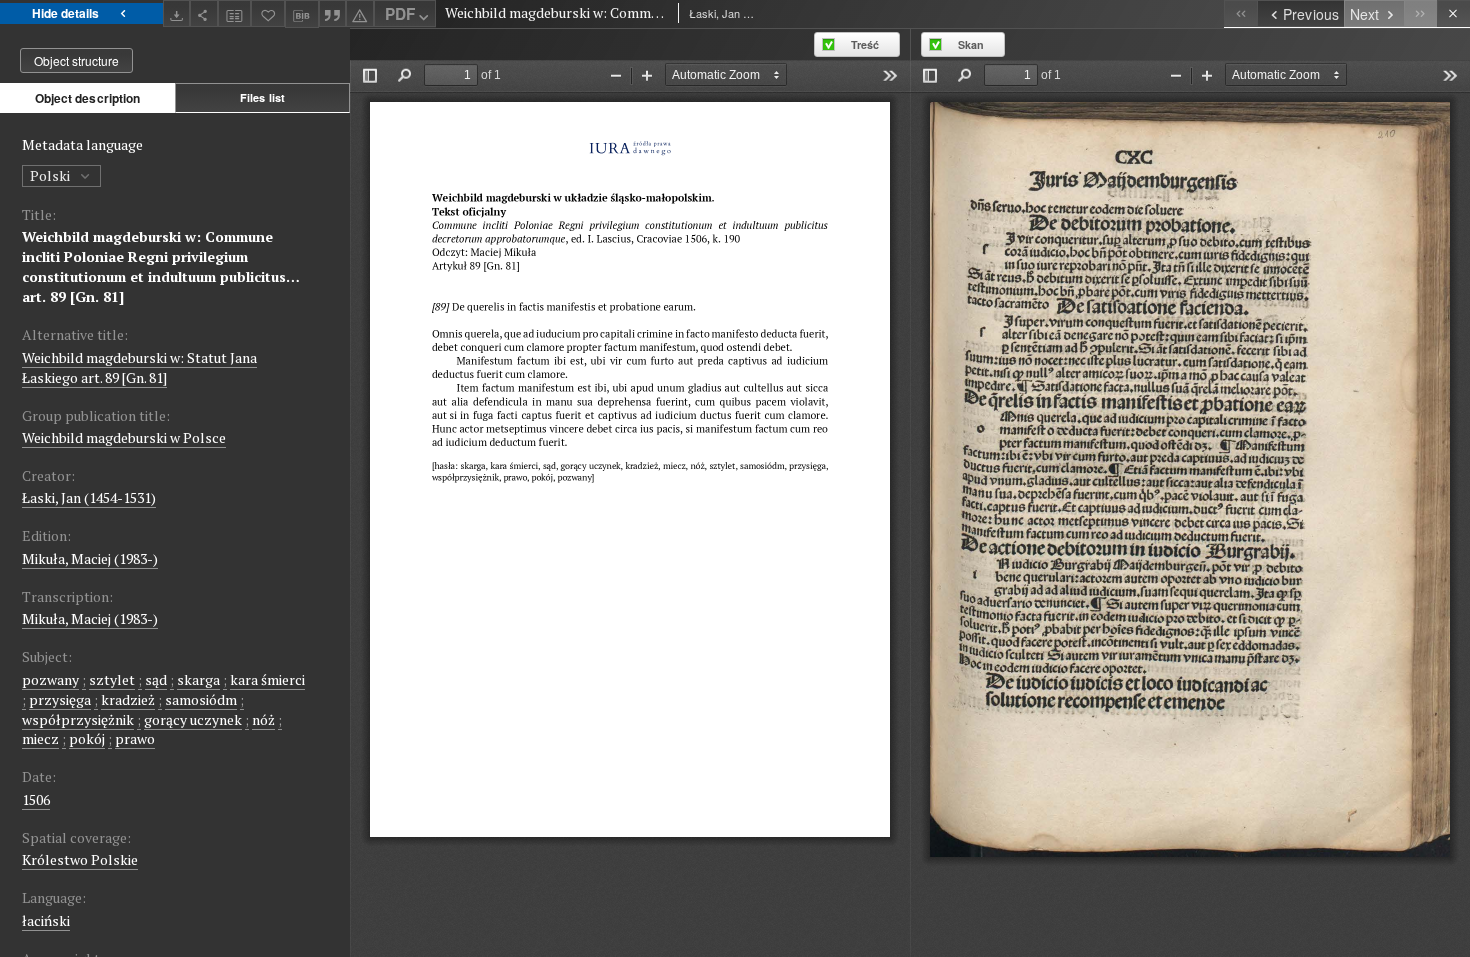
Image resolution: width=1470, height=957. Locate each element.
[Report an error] (360, 13)
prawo (135, 738)
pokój (87, 738)
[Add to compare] (235, 13)
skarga (198, 679)
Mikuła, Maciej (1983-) (90, 558)
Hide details (65, 13)
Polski (51, 175)
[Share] (204, 13)
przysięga (60, 699)
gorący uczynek (193, 719)
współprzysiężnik (78, 719)
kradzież (128, 699)
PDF (400, 14)
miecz (40, 738)
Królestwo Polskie (80, 859)
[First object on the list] (1240, 13)
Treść (865, 44)
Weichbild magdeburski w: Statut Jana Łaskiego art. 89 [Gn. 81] (139, 367)
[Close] (1453, 13)
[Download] (177, 13)
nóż (263, 719)
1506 (36, 799)
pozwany (50, 679)
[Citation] (333, 13)
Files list (262, 97)
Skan (971, 44)
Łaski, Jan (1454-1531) (89, 497)
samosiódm (201, 699)
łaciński (46, 920)
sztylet (112, 679)
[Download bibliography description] (302, 14)
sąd (156, 679)
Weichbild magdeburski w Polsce (124, 437)
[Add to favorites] (268, 13)
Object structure (76, 60)
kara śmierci (267, 679)
